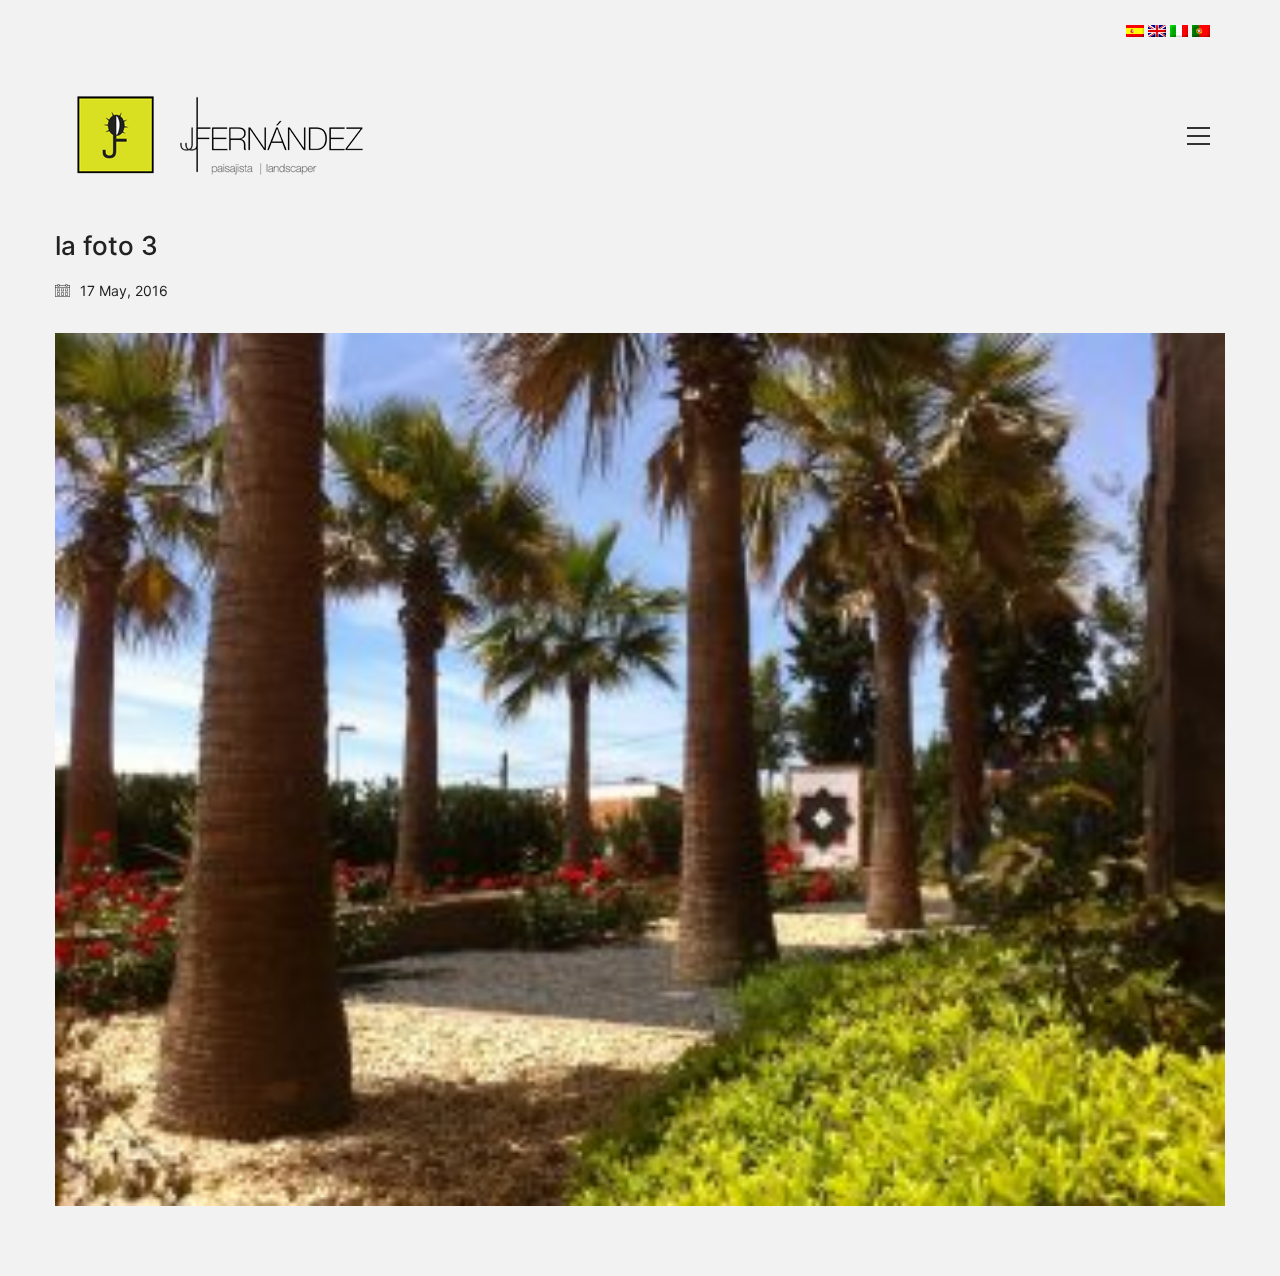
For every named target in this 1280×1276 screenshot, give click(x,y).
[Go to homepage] (220, 136)
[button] (1198, 136)
